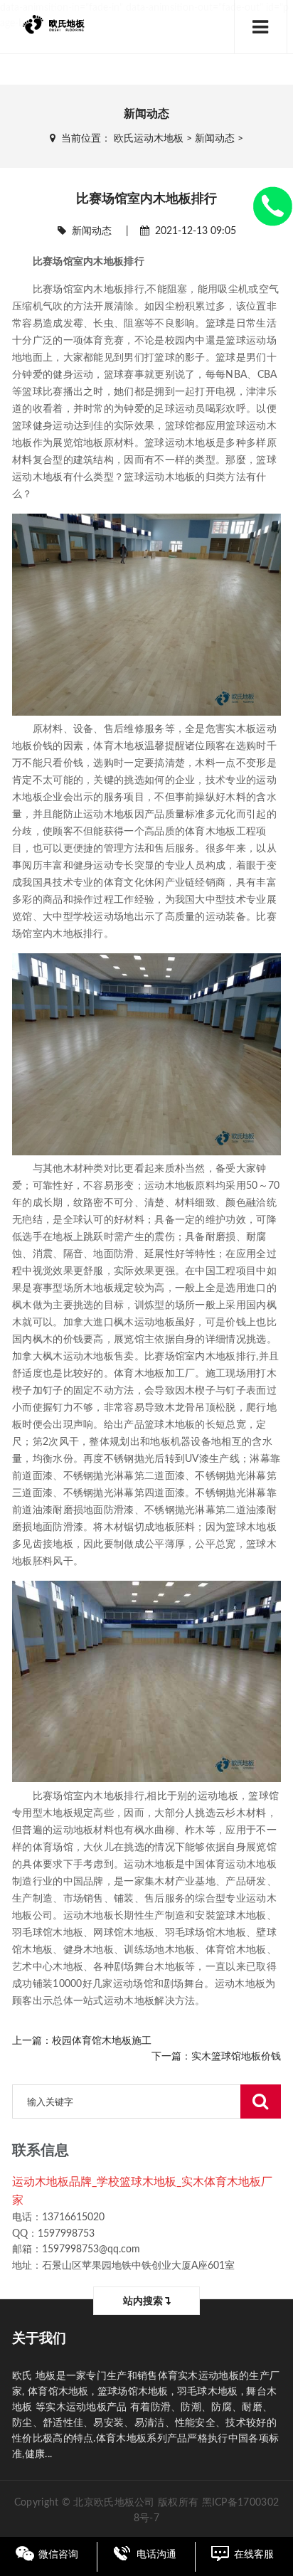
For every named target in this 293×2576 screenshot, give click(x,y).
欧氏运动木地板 (149, 139)
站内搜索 (144, 2301)
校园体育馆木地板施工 (102, 2041)
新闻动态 (215, 139)
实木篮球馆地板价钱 (236, 2057)
